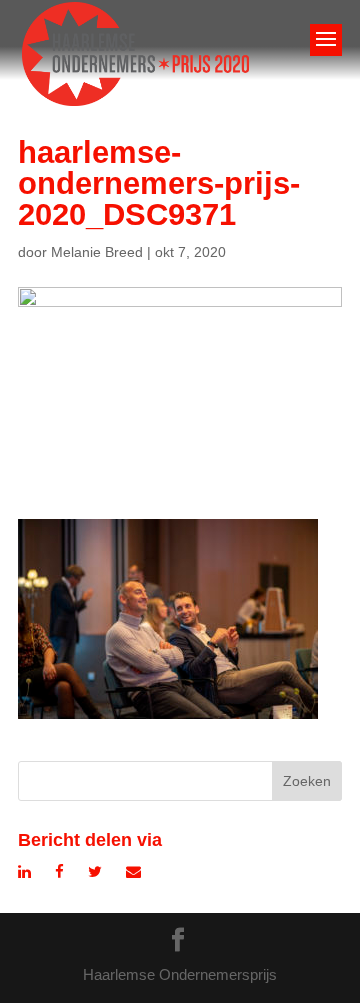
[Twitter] (95, 871)
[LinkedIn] (24, 871)
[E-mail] (133, 871)
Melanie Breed (97, 252)
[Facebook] (59, 871)
